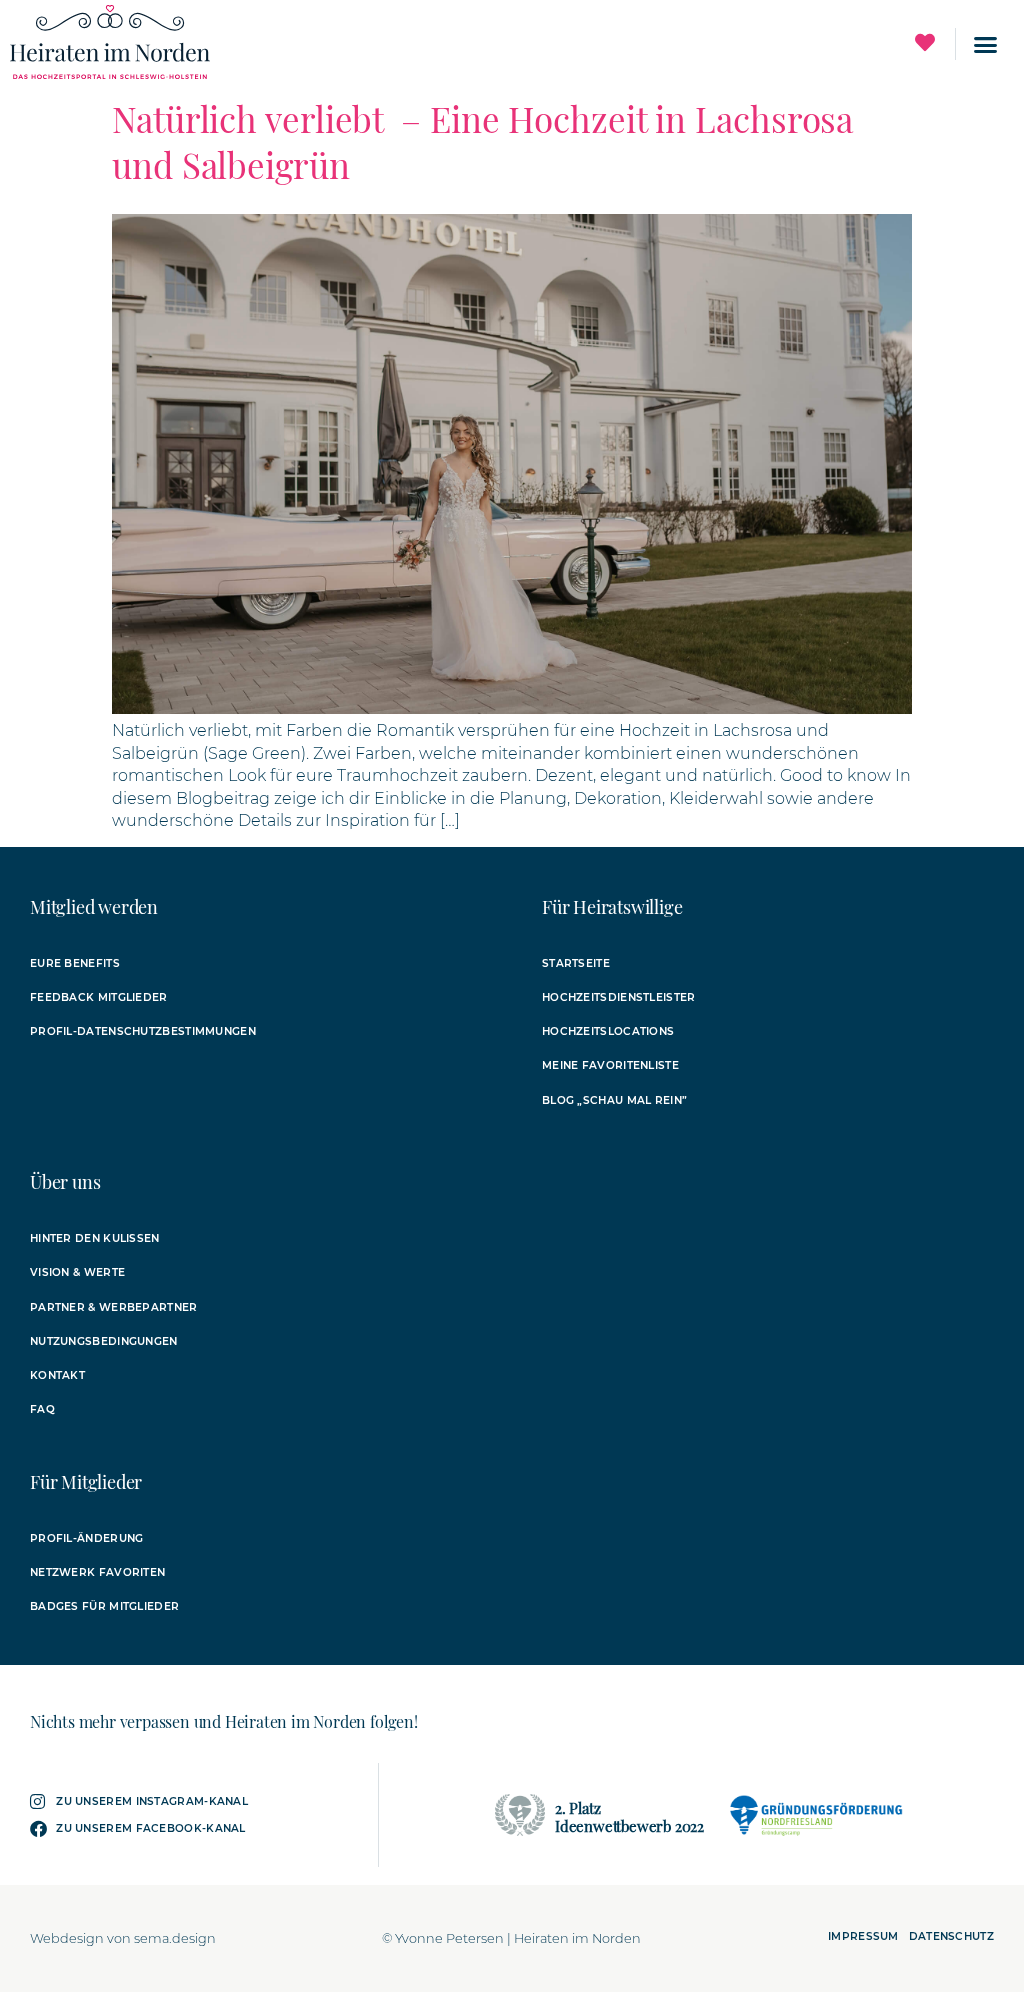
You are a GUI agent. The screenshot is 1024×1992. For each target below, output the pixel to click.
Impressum (863, 1936)
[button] (985, 44)
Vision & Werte (77, 1272)
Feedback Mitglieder (99, 997)
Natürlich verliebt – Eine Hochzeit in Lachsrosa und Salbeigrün (482, 141)
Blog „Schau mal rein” (614, 1100)
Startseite (576, 963)
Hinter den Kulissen (95, 1238)
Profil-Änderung (87, 1538)
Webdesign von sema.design (123, 1938)
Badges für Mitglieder (104, 1606)
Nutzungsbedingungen (104, 1341)
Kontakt (57, 1375)
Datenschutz (951, 1936)
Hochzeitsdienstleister (619, 997)
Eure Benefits (75, 963)
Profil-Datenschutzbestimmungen (143, 1031)
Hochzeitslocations (608, 1031)
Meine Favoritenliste (610, 1065)
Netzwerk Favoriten (97, 1572)
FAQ (42, 1409)
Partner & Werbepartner (114, 1307)
